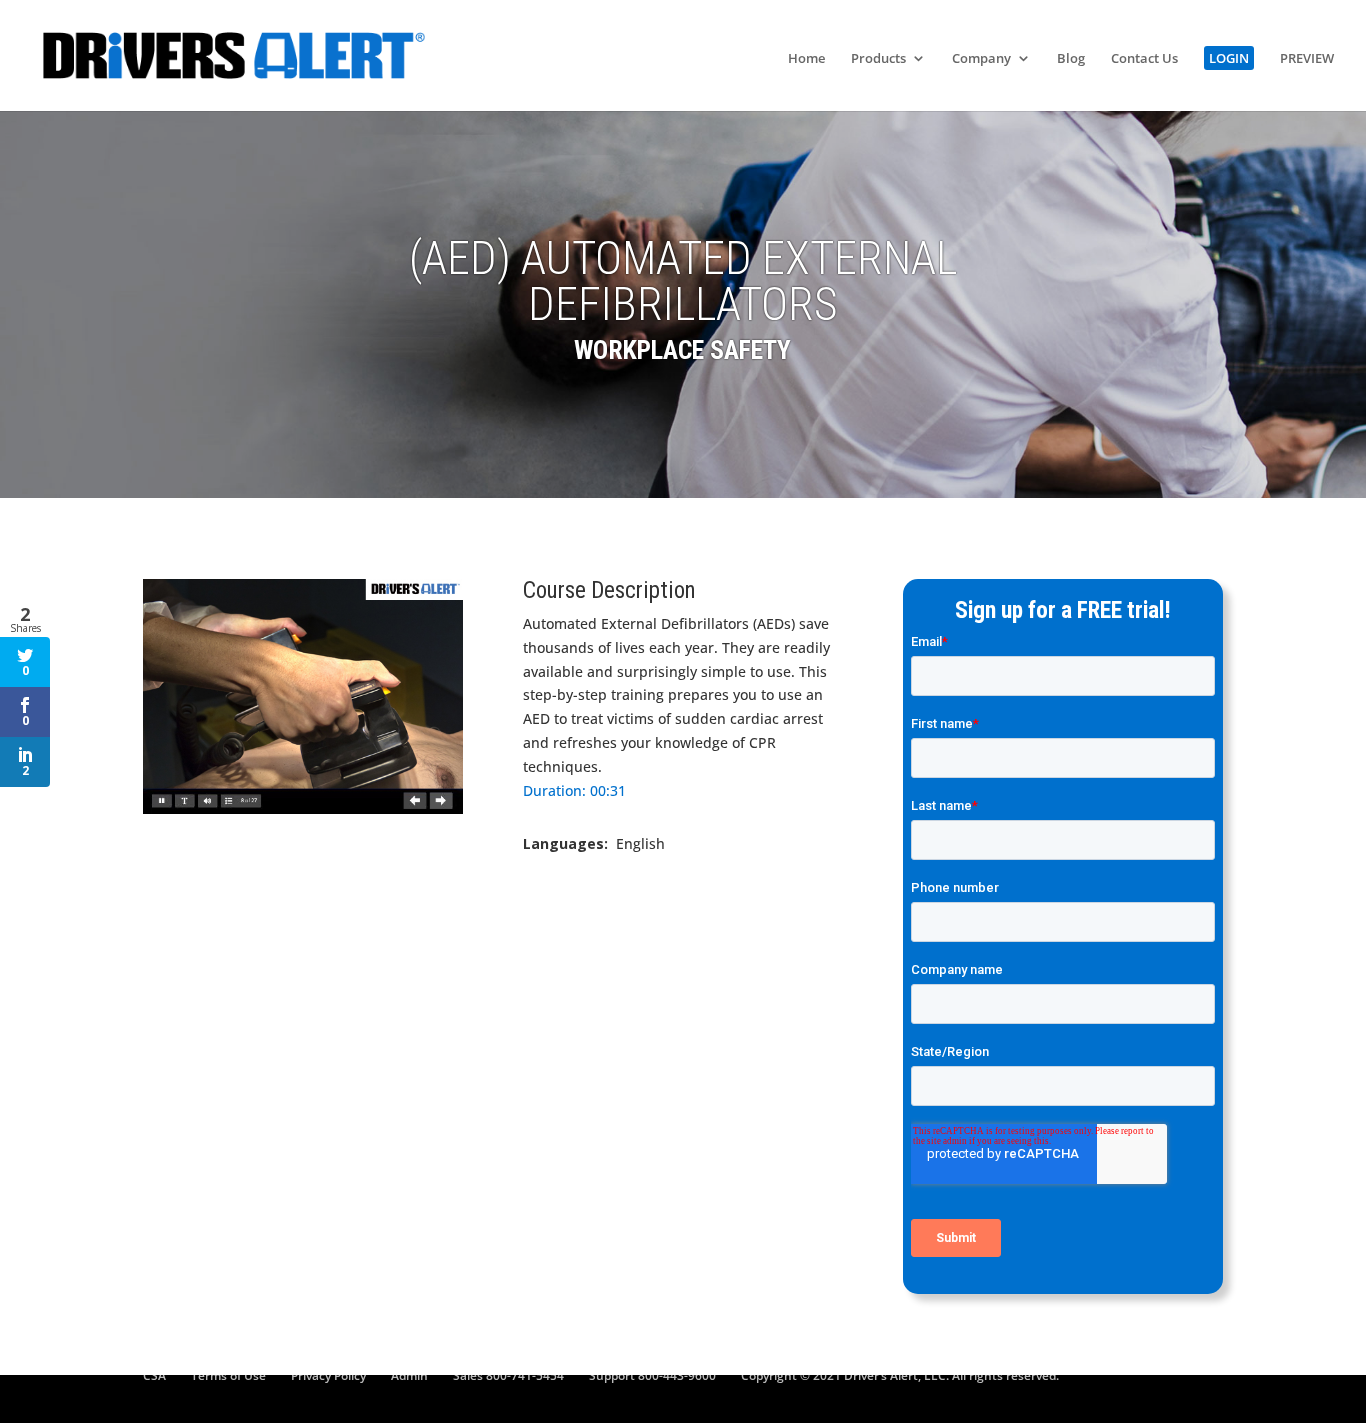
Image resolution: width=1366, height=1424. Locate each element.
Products (878, 59)
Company (981, 59)
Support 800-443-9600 (652, 1375)
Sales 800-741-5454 (508, 1375)
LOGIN (1229, 58)
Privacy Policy (328, 1375)
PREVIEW (1307, 59)
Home (806, 59)
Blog (1071, 59)
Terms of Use (228, 1375)
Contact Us (1144, 59)
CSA (154, 1375)
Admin (409, 1375)
